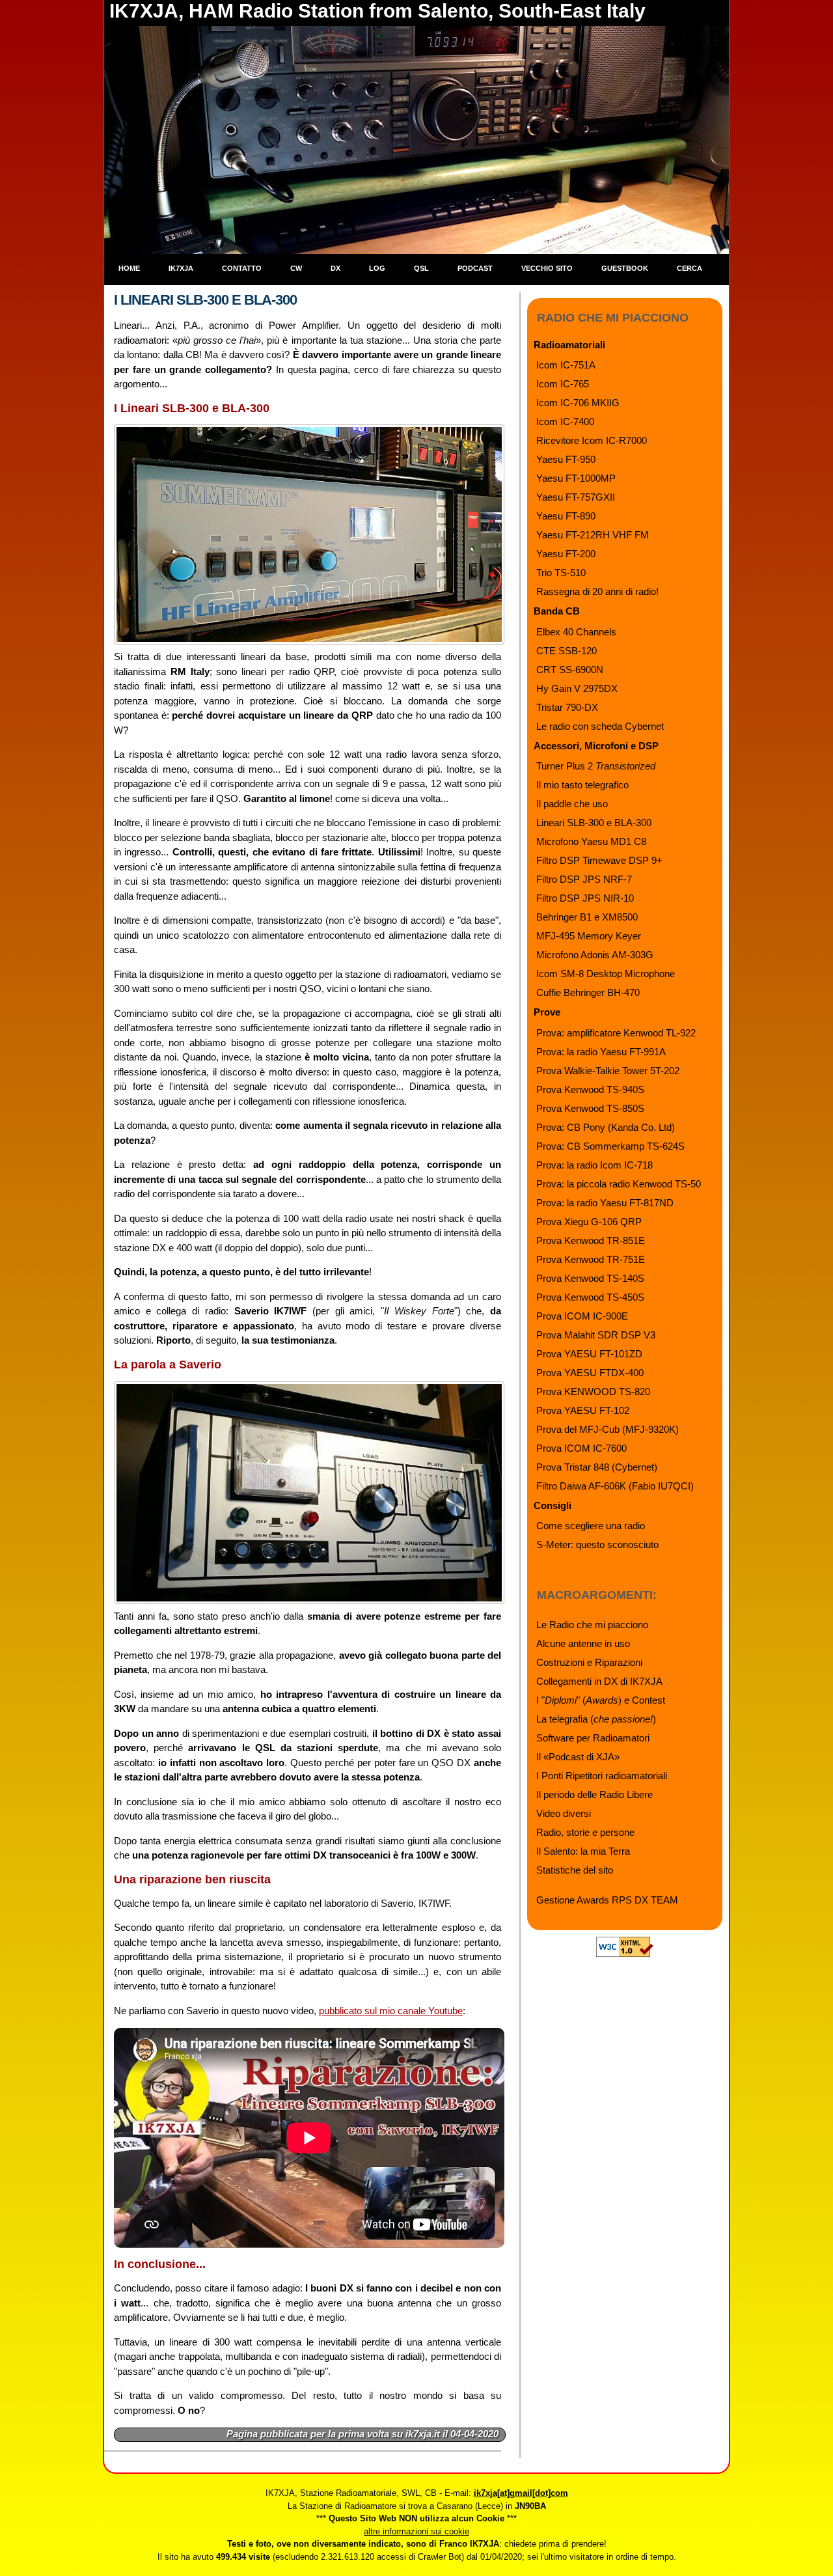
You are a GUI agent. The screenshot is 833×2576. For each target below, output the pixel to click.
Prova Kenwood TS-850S (590, 1108)
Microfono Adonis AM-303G (595, 955)
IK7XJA (181, 268)
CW (296, 268)
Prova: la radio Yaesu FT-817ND (605, 1203)
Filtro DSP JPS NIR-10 (585, 898)
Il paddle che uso (572, 804)
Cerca (690, 268)
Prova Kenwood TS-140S (590, 1278)
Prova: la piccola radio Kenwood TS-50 (619, 1184)
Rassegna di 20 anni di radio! (597, 591)
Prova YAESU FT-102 (583, 1410)
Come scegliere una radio (591, 1526)
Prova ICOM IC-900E (582, 1316)
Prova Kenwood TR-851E (591, 1240)
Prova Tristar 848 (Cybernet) (597, 1467)
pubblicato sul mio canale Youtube (391, 2011)
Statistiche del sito (575, 1870)
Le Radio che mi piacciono (592, 1625)
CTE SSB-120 (567, 651)
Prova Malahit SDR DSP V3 (596, 1335)
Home (129, 268)
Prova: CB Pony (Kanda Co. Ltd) (606, 1127)
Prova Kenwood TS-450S (590, 1297)
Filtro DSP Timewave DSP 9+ (599, 860)
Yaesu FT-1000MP (576, 478)
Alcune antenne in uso (583, 1643)
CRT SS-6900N (570, 670)
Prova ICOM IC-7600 (581, 1448)
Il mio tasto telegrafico (582, 785)
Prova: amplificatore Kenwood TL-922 (616, 1033)
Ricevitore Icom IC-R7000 (592, 440)
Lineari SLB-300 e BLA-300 (594, 823)
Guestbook (625, 268)
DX (335, 268)
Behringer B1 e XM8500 (587, 917)
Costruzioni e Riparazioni (589, 1662)
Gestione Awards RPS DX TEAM (607, 1900)
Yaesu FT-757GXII (576, 497)
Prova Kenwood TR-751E (591, 1259)
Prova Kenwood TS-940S (590, 1089)
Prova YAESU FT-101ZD (589, 1354)
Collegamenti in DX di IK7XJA (599, 1681)
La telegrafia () (596, 1719)
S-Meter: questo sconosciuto (597, 1544)
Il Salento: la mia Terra (583, 1851)
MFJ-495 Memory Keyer (589, 936)
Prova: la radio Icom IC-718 (594, 1165)
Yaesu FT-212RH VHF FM (593, 535)
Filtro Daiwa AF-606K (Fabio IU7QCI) (615, 1486)
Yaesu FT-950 (566, 459)
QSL (421, 268)
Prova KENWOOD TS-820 (593, 1392)
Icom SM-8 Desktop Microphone (606, 974)
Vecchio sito (547, 268)
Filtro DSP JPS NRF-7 (584, 879)
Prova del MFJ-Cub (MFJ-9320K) (608, 1429)
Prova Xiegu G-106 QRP (589, 1222)
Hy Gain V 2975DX (577, 688)
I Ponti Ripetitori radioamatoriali (602, 1776)
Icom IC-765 (563, 384)
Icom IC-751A (566, 365)
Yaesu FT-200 (566, 554)
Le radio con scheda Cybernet (600, 726)
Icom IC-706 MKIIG (578, 403)
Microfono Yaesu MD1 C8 (591, 841)
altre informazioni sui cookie (416, 2531)
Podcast (475, 268)
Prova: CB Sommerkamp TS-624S (610, 1146)
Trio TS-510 (561, 573)
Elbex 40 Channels (576, 632)
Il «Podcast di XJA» (578, 1757)
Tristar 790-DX (567, 707)
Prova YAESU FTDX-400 (590, 1373)
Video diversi (564, 1813)
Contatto (242, 268)
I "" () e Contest (601, 1700)
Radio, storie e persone (585, 1832)
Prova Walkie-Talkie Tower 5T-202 (608, 1071)
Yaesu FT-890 (566, 516)
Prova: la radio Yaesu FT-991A (601, 1052)
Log (377, 268)
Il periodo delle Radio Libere (594, 1794)
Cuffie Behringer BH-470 (588, 992)
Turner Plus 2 (596, 766)
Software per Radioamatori (593, 1738)
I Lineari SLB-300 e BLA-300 (205, 300)
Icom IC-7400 (565, 422)
